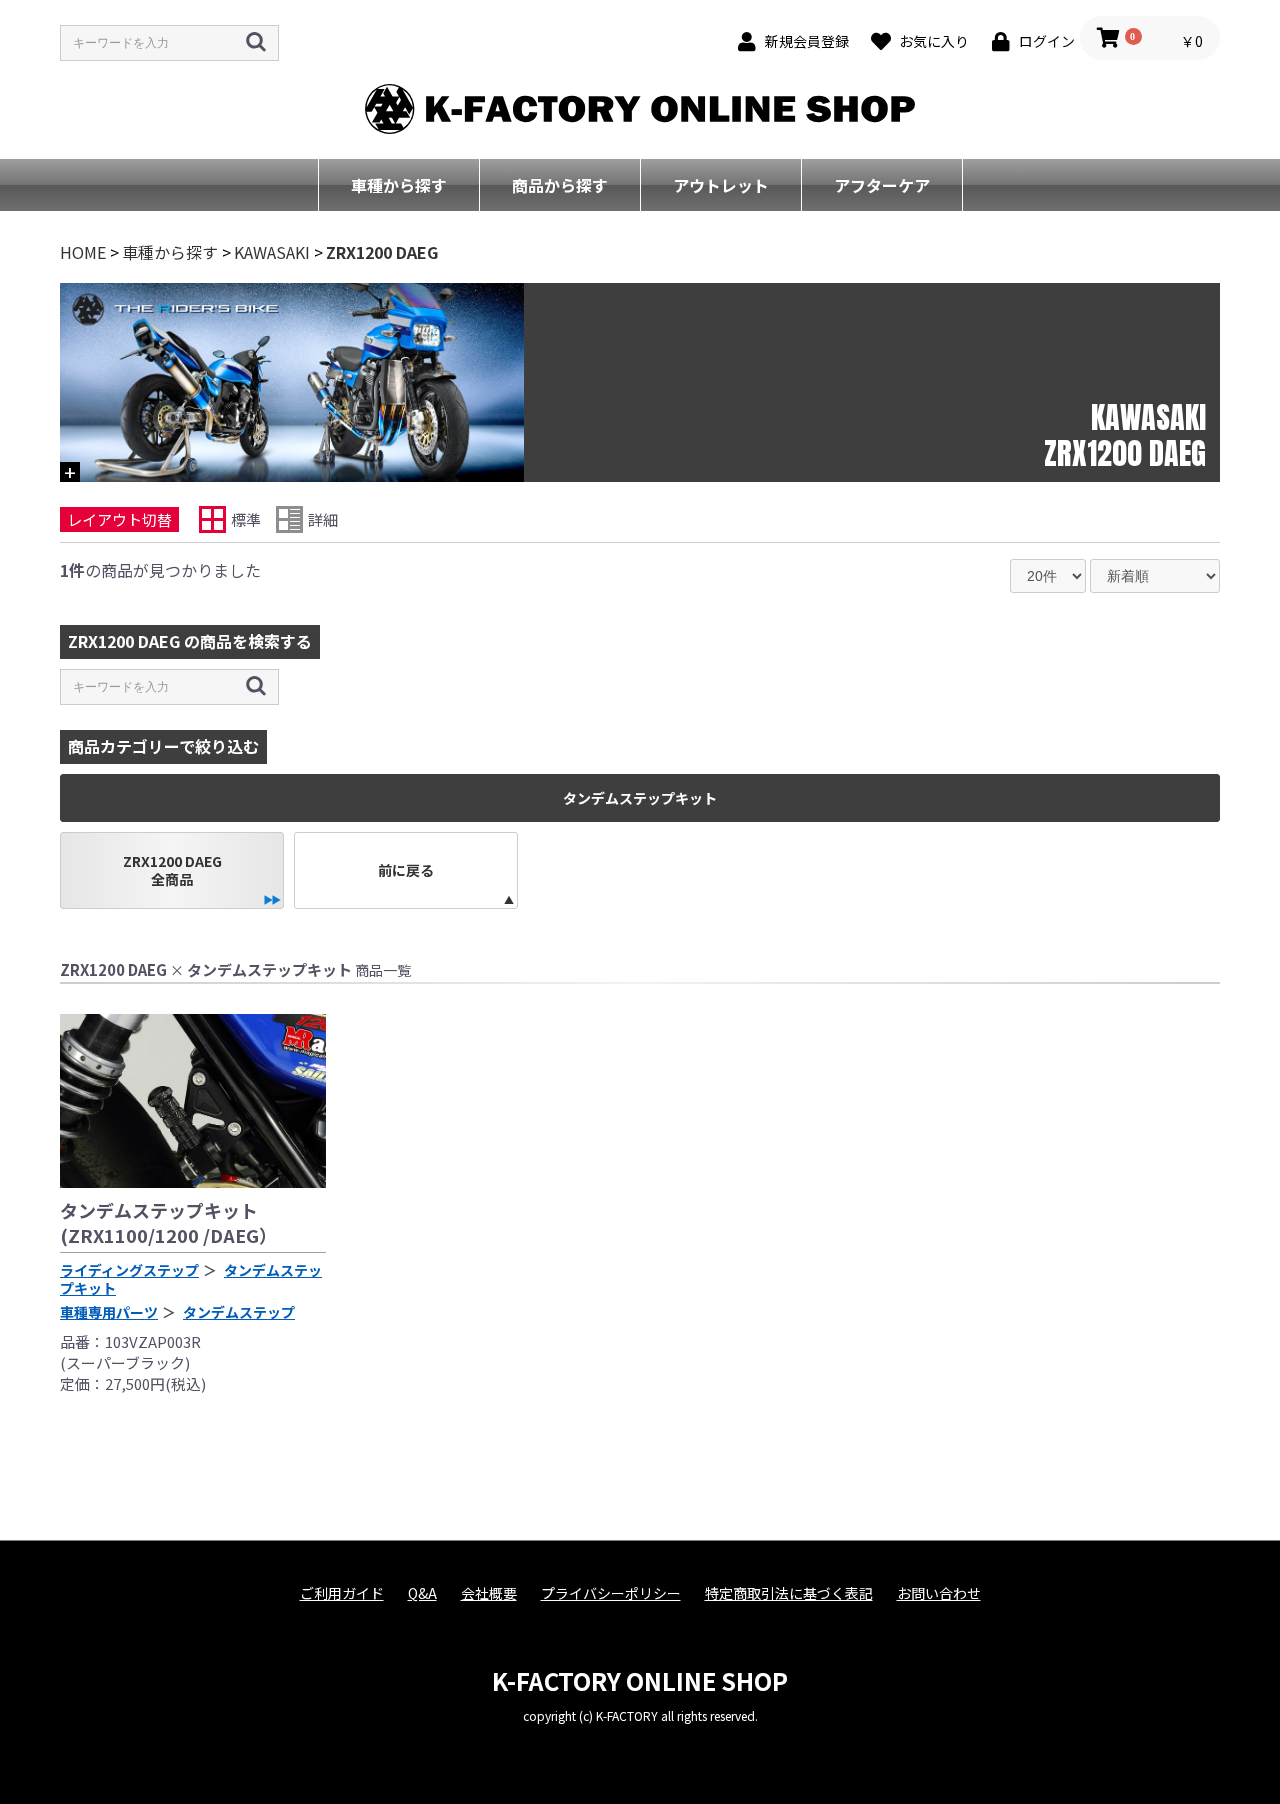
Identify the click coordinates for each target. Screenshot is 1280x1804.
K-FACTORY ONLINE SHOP (640, 1680)
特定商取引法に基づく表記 (789, 1593)
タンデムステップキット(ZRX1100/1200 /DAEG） (168, 1222)
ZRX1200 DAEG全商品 (172, 870)
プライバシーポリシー (611, 1593)
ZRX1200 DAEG (382, 252)
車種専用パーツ (109, 1312)
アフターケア (882, 185)
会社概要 (489, 1593)
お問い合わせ (939, 1593)
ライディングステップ (129, 1270)
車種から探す (399, 185)
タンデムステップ (239, 1312)
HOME (83, 252)
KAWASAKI (272, 252)
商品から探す (560, 185)
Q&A (422, 1593)
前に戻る (406, 870)
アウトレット (721, 185)
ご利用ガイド (342, 1593)
